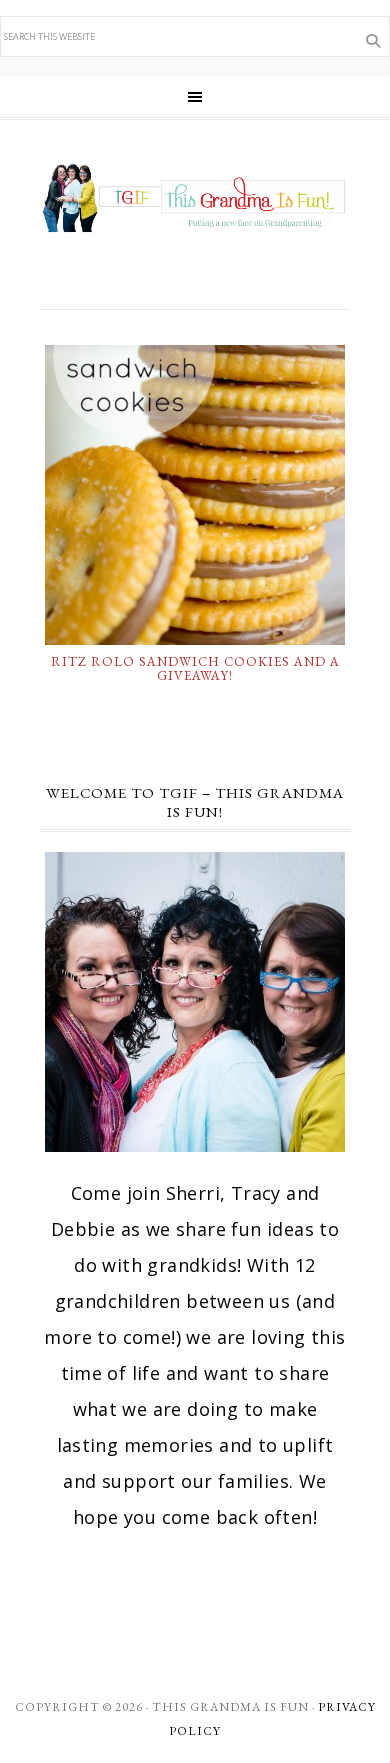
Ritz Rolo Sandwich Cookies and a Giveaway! (195, 668)
